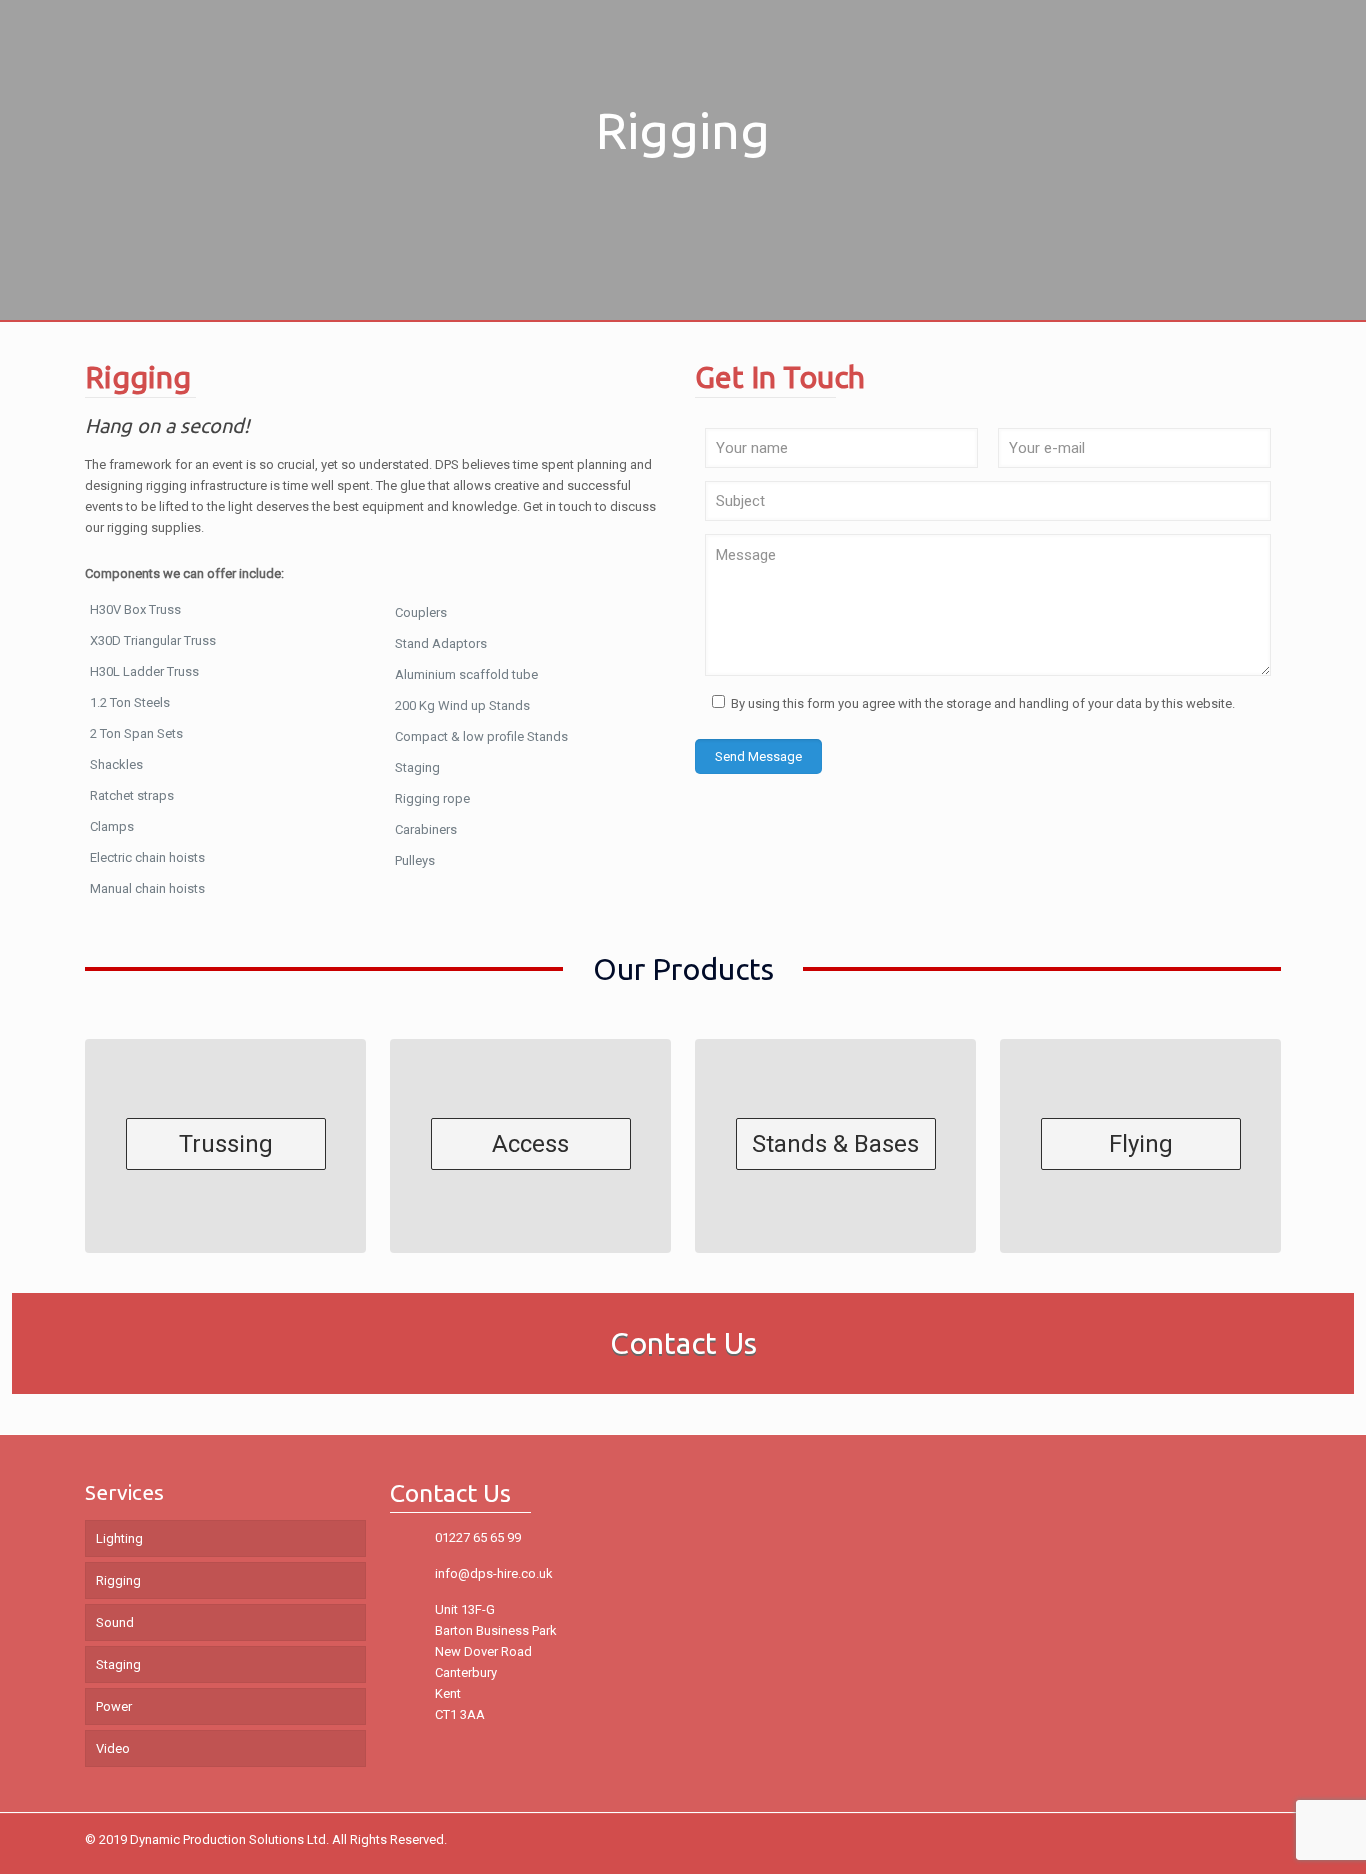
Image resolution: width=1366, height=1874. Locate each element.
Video (113, 1748)
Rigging (118, 1580)
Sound (115, 1622)
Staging (118, 1664)
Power (114, 1706)
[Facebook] (1208, 1839)
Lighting (119, 1538)
